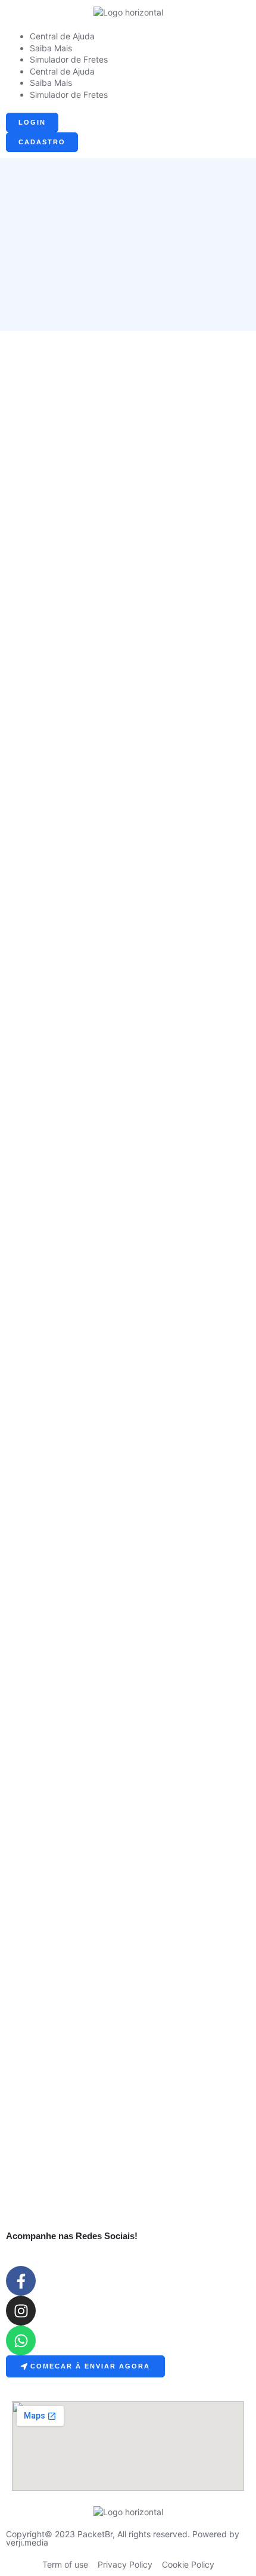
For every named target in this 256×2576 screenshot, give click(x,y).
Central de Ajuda (62, 36)
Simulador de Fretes (69, 59)
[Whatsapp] (21, 2340)
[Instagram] (21, 2311)
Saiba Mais (51, 48)
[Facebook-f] (21, 2281)
